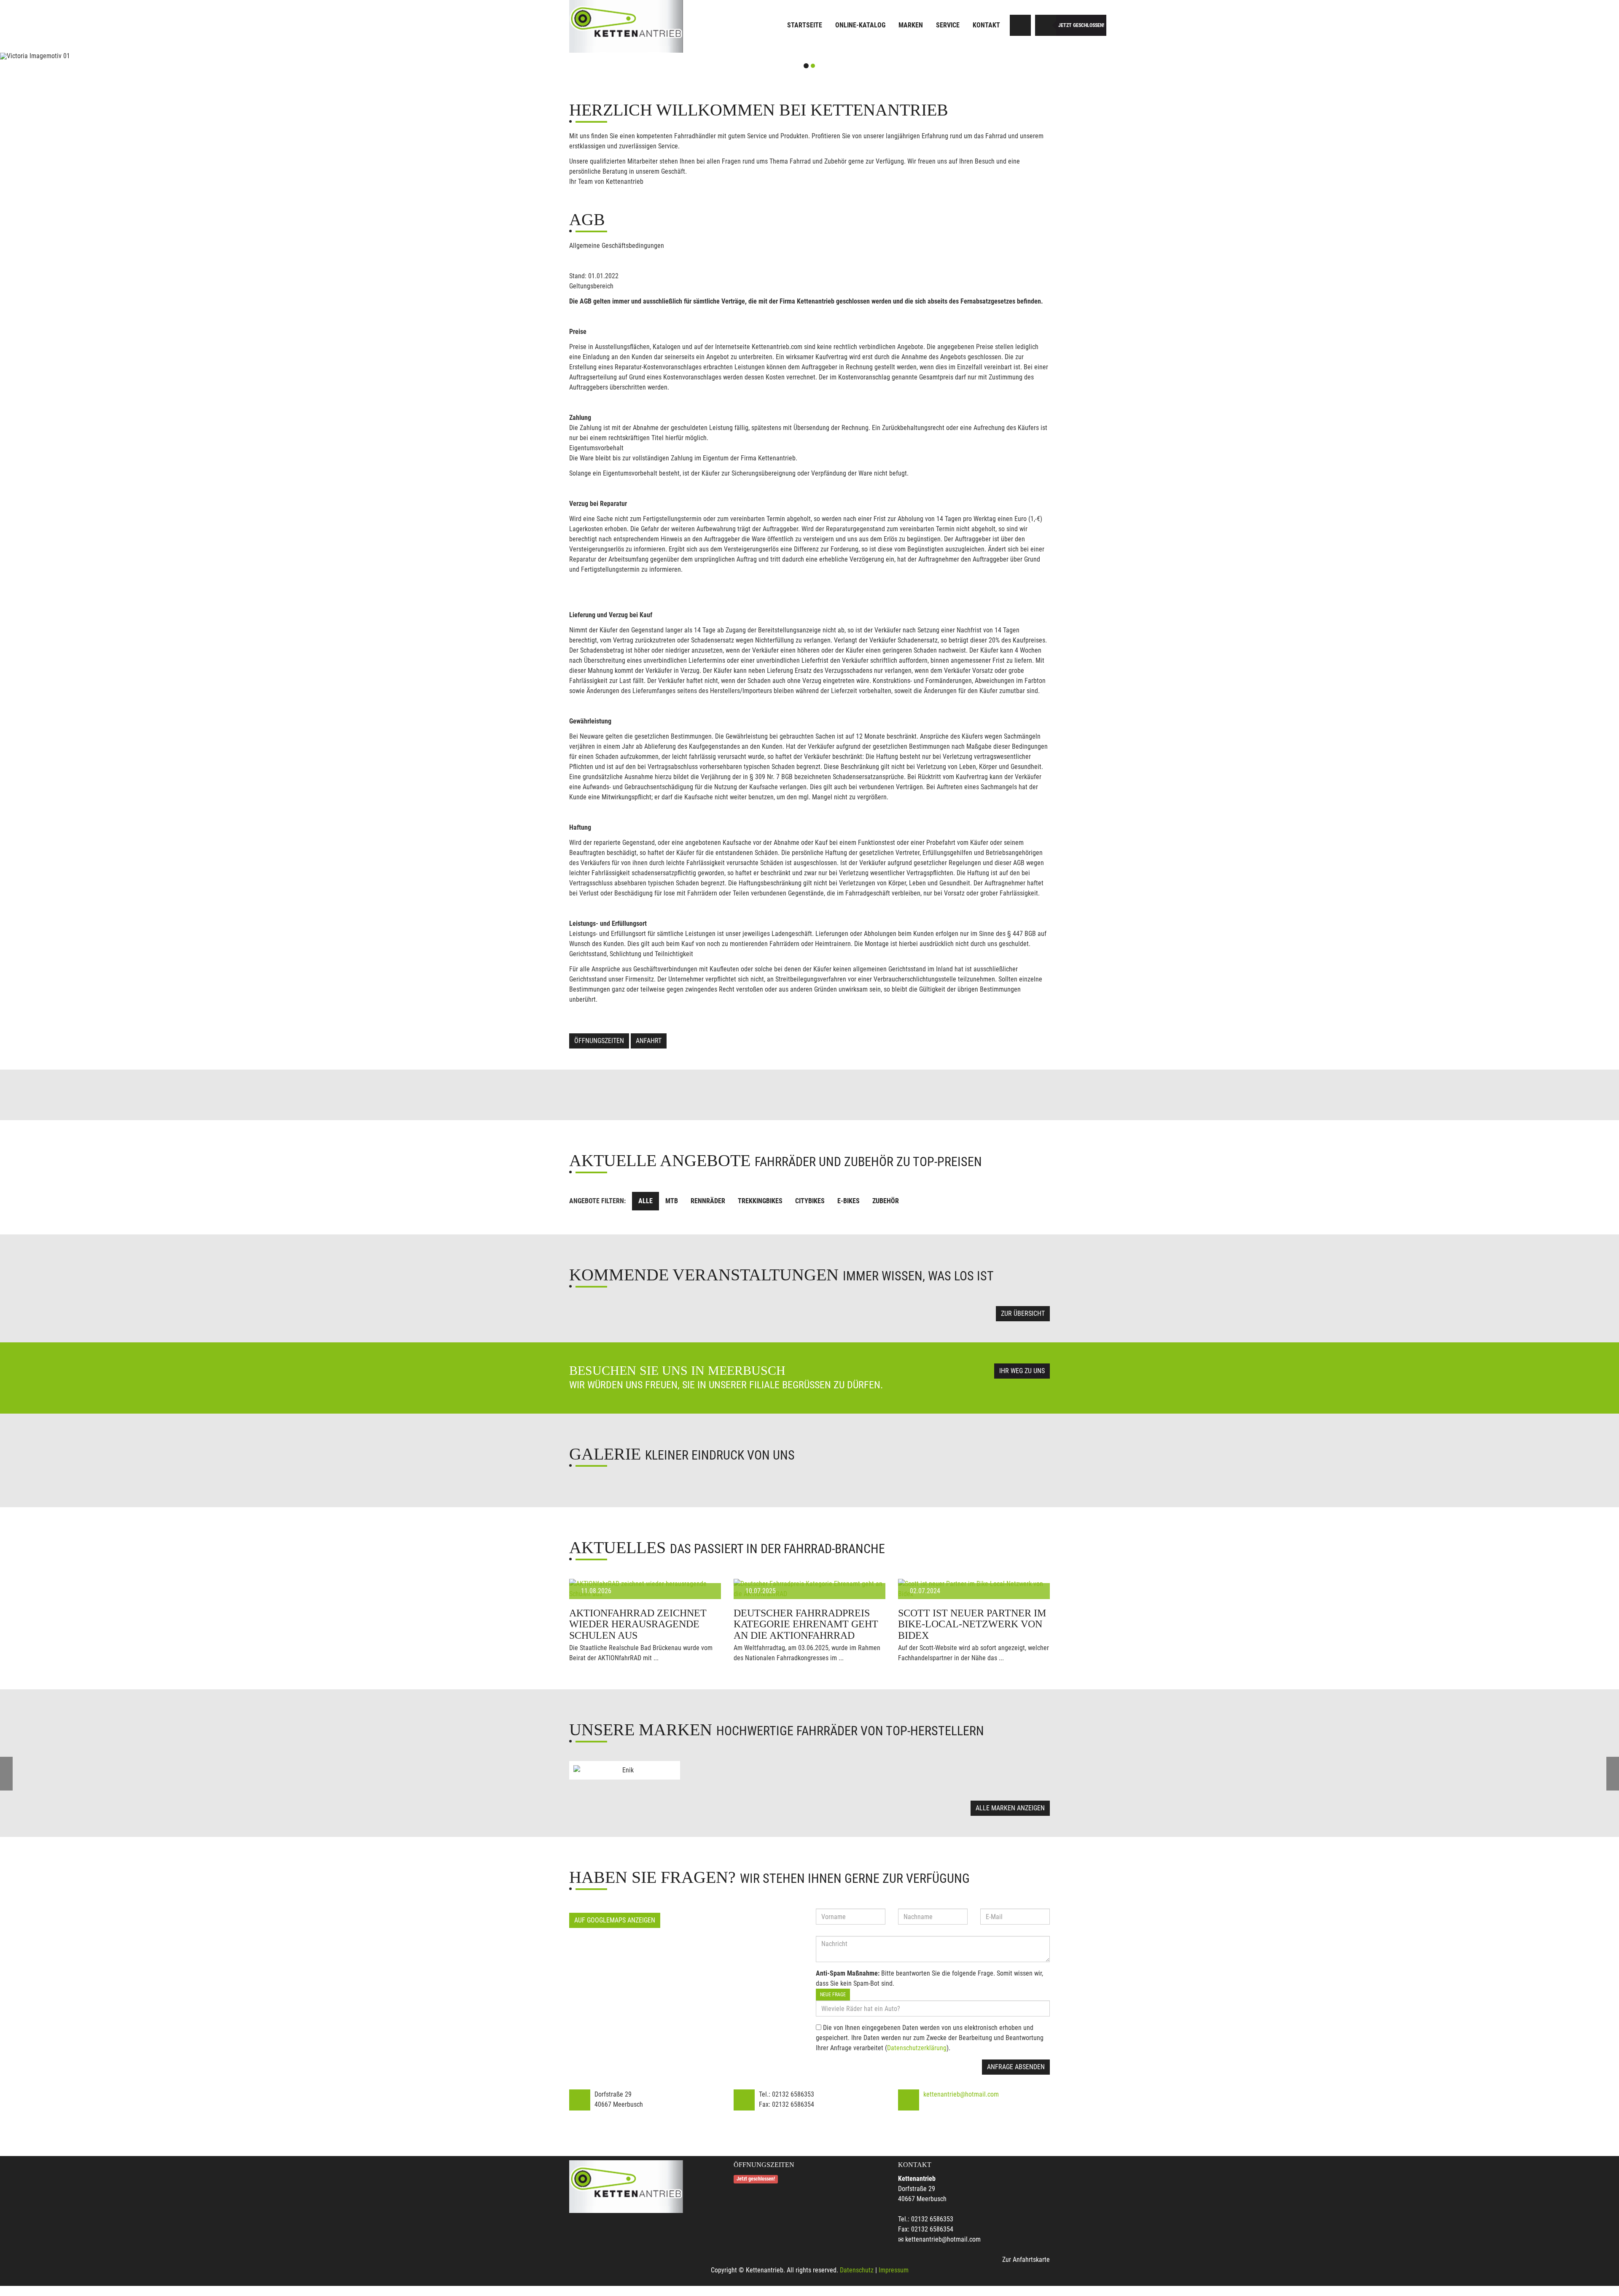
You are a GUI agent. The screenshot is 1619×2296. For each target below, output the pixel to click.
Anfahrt (649, 1041)
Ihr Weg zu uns (1022, 1371)
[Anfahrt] (1020, 25)
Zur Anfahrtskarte (1026, 2260)
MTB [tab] (672, 1201)
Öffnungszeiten (599, 1041)
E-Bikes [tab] (848, 1201)
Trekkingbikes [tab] (760, 1201)
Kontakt (986, 25)
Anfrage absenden (1016, 2067)
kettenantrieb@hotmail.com (961, 2094)
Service (948, 25)
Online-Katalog (860, 25)
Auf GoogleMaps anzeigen (615, 1920)
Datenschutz (857, 2270)
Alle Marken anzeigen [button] (1010, 1808)
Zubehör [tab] (886, 1201)
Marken (911, 25)
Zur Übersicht (1023, 1313)
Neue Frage (833, 1995)
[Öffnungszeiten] (1046, 25)
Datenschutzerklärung (917, 2048)
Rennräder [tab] (708, 1201)
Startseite (805, 25)
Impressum (894, 2270)
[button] (121, 56)
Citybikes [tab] (810, 1201)
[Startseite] (626, 26)
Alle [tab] (645, 1201)
